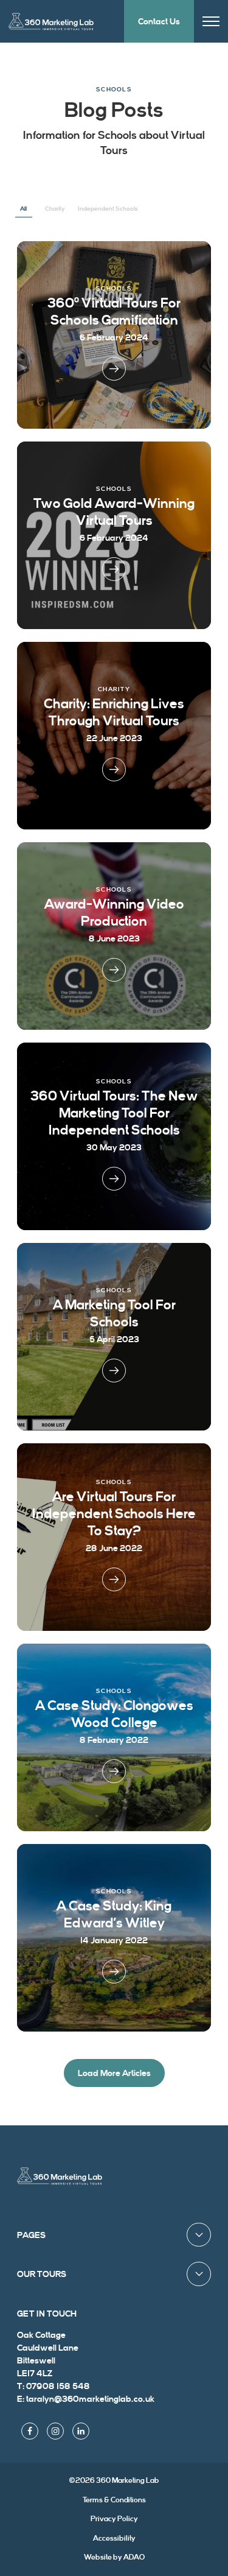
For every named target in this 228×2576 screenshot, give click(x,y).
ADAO (114, 2557)
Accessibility (114, 2538)
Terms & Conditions (114, 2500)
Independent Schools (108, 209)
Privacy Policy (114, 2519)
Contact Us (159, 22)
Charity (55, 209)
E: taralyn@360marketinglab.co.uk (86, 2399)
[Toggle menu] (211, 22)
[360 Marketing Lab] (60, 2176)
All (23, 209)
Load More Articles (114, 2073)
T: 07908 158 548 (54, 2386)
